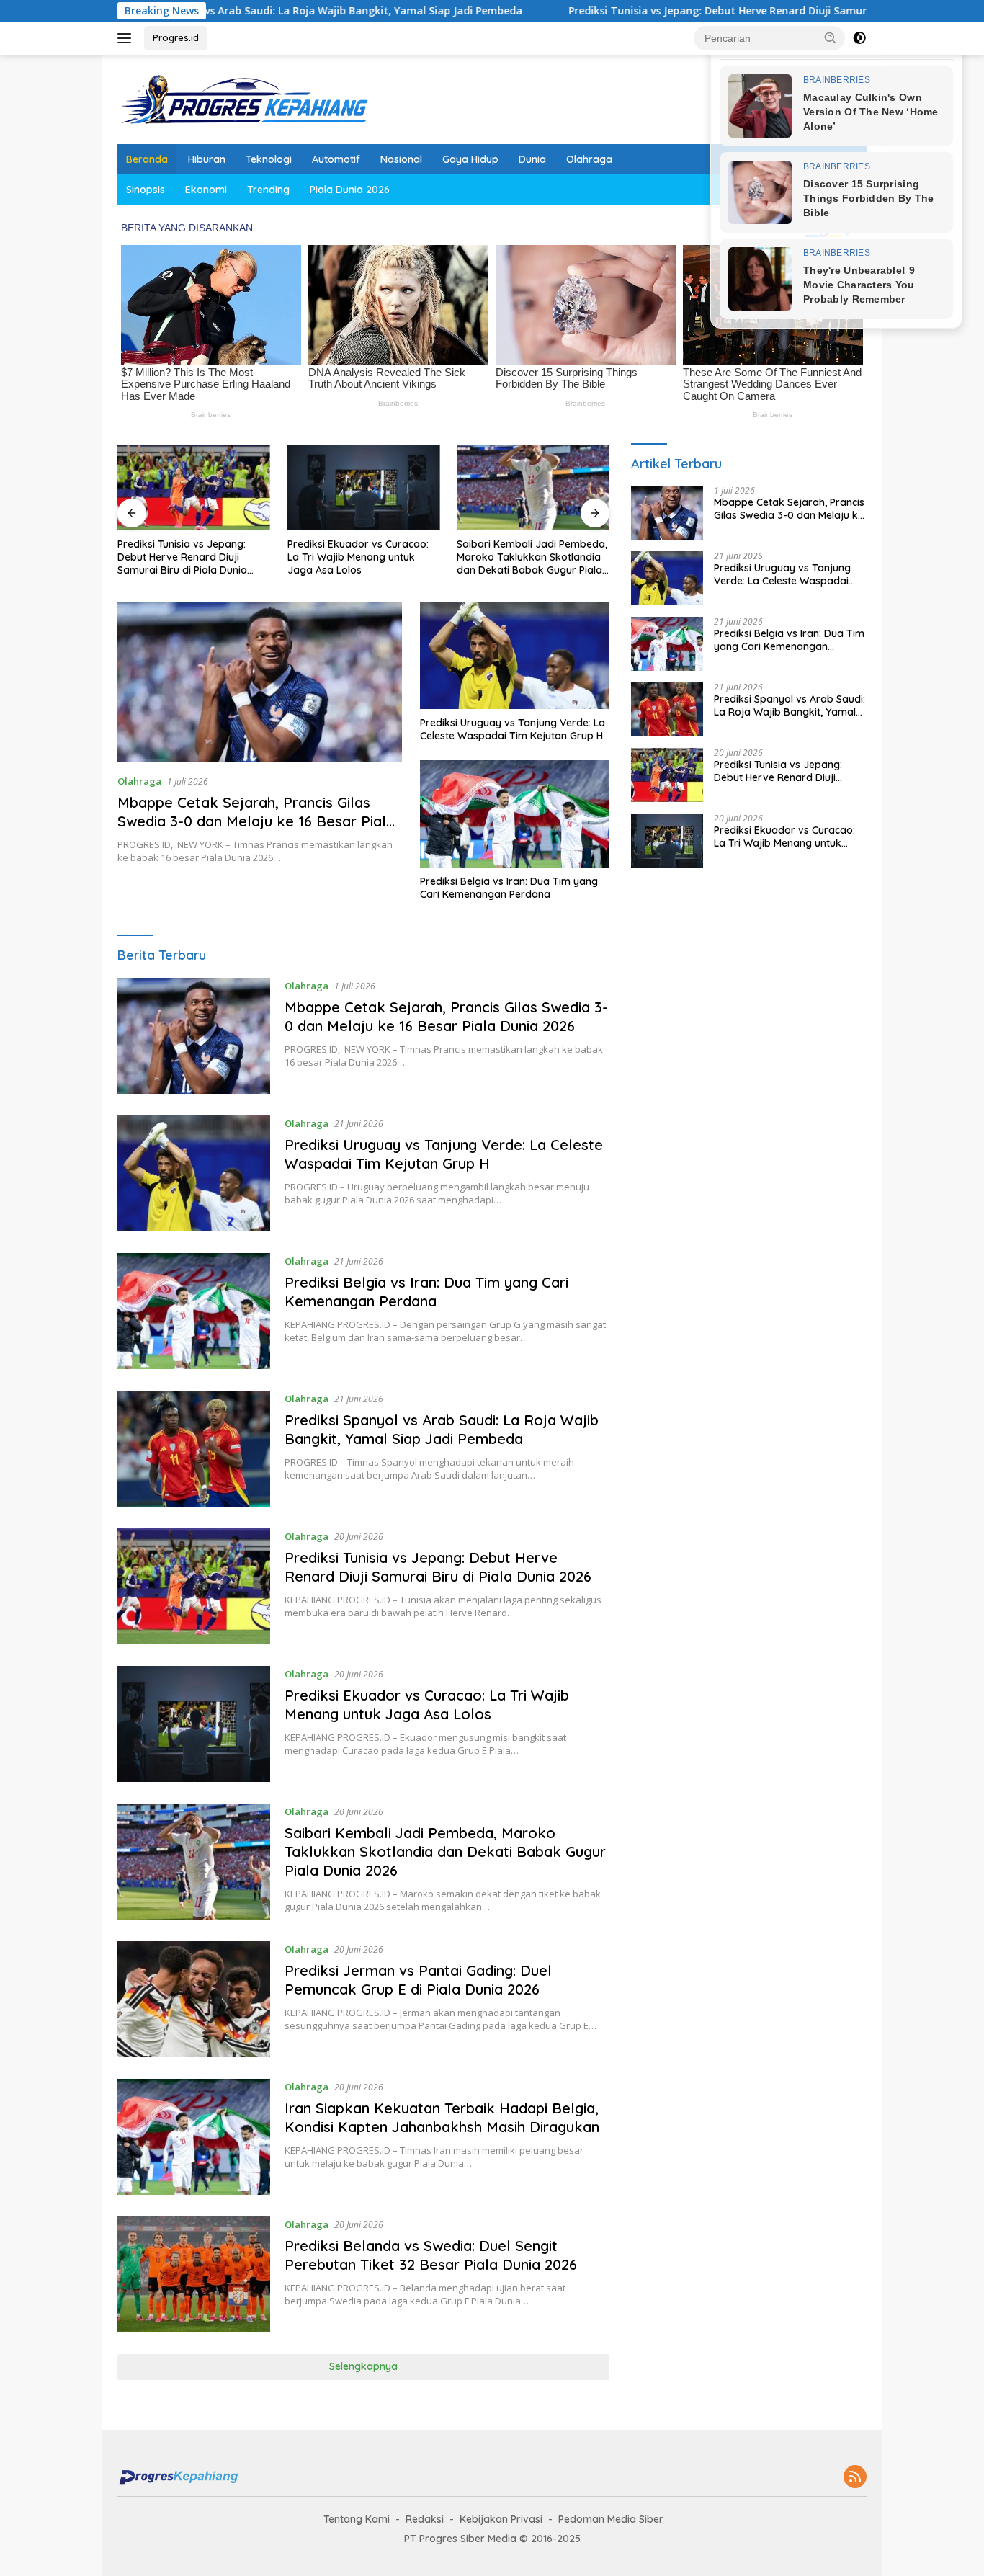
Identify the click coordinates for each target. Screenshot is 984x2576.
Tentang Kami (357, 2519)
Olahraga (589, 159)
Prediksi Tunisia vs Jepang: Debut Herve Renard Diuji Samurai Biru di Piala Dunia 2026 (683, 11)
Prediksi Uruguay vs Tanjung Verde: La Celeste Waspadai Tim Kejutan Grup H (513, 729)
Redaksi (425, 2519)
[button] (831, 37)
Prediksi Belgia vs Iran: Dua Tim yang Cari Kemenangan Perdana (509, 888)
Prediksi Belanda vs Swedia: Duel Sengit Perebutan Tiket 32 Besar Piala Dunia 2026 (431, 2255)
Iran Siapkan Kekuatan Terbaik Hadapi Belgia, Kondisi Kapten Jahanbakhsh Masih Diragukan (442, 2117)
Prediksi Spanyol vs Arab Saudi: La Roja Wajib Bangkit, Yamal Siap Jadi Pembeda (221, 11)
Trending (268, 190)
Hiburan (207, 159)
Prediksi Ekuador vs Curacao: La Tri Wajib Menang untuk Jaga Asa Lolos (358, 557)
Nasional (401, 159)
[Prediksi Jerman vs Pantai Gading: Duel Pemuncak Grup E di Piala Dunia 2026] (194, 1999)
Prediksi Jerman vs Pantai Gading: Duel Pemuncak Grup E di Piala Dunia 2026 (418, 1980)
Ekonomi (206, 190)
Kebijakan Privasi (501, 2519)
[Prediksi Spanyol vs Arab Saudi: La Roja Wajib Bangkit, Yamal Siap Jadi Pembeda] (194, 1449)
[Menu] (127, 38)
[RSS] (855, 2478)
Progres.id (176, 37)
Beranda (147, 159)
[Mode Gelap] (859, 38)
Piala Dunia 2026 (350, 190)
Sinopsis (146, 190)
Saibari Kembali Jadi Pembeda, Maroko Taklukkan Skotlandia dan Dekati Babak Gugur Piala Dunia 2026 (532, 557)
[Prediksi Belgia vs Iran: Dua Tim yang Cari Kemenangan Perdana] (515, 814)
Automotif (336, 159)
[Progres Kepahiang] (243, 98)
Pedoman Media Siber (611, 2519)
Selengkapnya (363, 2366)
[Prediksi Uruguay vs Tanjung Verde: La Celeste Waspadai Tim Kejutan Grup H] (515, 656)
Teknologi (269, 159)
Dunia (532, 159)
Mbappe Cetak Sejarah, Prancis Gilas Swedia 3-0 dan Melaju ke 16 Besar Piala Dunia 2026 (256, 821)
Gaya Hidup (470, 159)
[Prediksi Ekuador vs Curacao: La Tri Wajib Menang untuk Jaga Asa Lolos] (364, 487)
